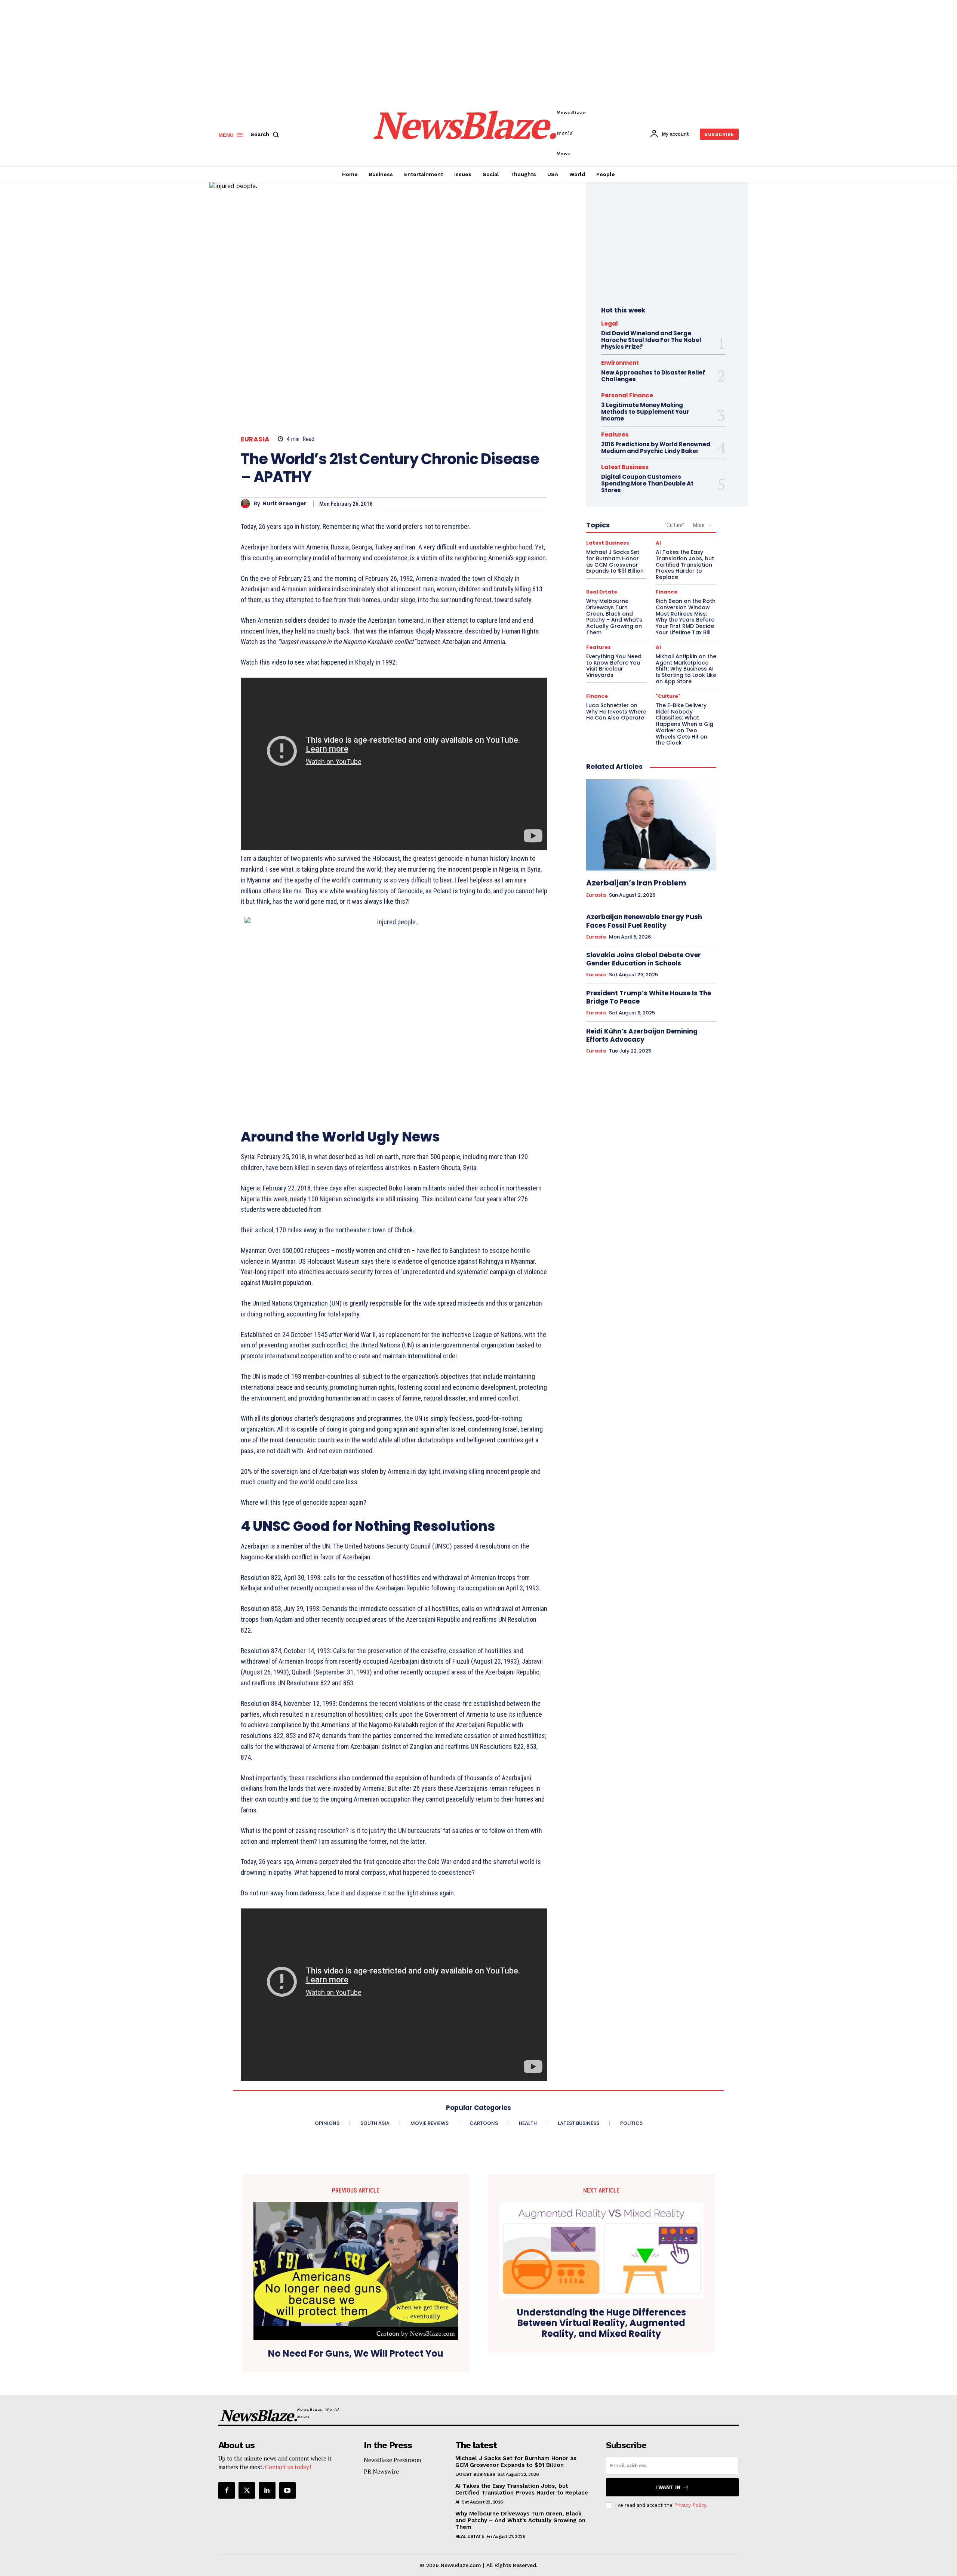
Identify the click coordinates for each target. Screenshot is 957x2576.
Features (615, 435)
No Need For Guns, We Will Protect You (356, 2354)
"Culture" (674, 525)
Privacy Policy (690, 2505)
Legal (610, 323)
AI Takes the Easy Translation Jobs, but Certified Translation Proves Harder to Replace (685, 565)
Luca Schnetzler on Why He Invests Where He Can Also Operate (616, 712)
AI (658, 543)
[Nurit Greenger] (247, 504)
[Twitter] (247, 2490)
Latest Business (625, 467)
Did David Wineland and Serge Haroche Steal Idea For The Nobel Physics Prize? (651, 340)
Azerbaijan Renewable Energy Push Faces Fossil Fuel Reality (644, 921)
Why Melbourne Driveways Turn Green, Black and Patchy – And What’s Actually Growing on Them (614, 617)
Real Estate (602, 592)
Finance (667, 592)
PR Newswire (381, 2471)
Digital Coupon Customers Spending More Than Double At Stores (647, 483)
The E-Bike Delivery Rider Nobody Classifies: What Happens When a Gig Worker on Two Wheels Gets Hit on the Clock (684, 724)
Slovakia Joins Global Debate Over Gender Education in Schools (644, 959)
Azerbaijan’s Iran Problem (636, 883)
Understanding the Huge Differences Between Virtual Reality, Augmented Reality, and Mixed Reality (601, 2323)
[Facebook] (227, 2490)
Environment (620, 363)
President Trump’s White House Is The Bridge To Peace (649, 997)
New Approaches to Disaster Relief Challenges (653, 376)
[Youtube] (287, 2490)
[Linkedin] (267, 2490)
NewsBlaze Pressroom (392, 2460)
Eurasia (255, 439)
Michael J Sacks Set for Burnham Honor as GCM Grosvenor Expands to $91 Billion (615, 561)
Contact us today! (288, 2467)
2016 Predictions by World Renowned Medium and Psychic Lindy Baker (656, 448)
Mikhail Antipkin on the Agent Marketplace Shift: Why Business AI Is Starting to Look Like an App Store (686, 669)
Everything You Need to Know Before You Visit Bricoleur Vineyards (614, 666)
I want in (668, 2487)
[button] (266, 134)
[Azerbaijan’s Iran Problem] (651, 825)
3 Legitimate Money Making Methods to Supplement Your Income (645, 412)
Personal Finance (627, 395)
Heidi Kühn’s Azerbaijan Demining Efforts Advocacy (642, 1035)
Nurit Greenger (284, 504)
